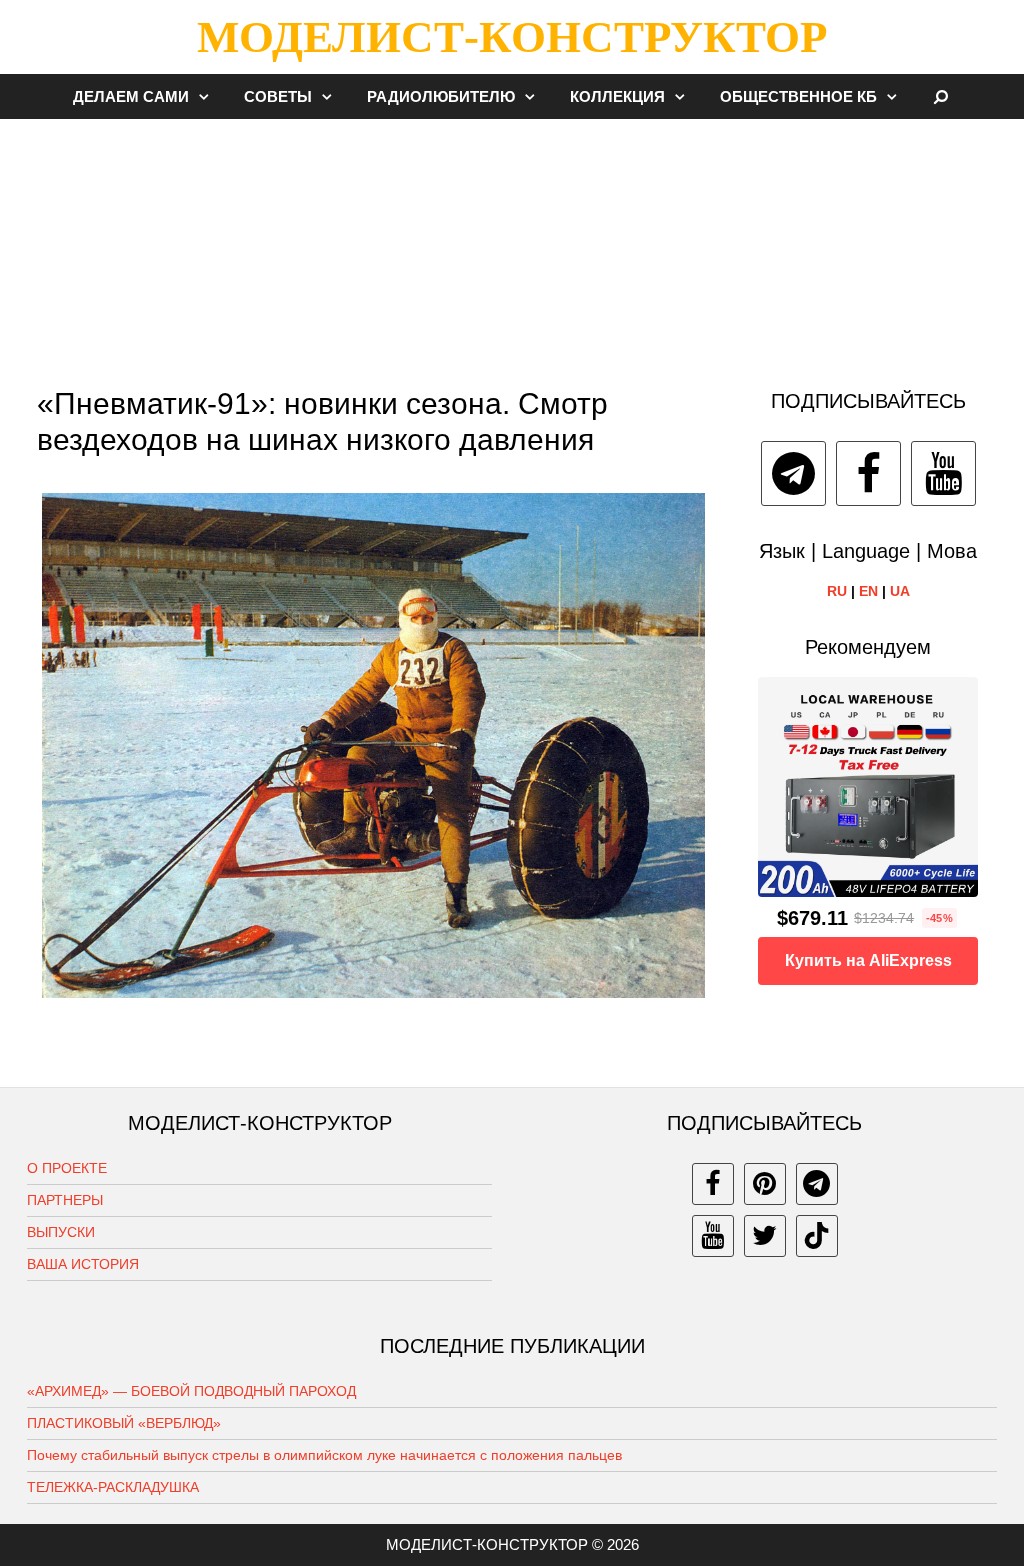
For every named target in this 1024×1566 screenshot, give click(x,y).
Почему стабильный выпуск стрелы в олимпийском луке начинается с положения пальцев (324, 1455)
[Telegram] (793, 473)
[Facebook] (868, 473)
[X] (765, 1236)
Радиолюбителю (441, 96)
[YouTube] (943, 473)
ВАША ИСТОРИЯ (83, 1264)
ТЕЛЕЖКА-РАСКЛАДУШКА (113, 1487)
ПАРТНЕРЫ (65, 1200)
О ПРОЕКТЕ (67, 1168)
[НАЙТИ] (941, 96)
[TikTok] (817, 1236)
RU (837, 591)
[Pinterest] (765, 1184)
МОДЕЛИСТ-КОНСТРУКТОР (512, 37)
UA (900, 591)
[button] (209, 96)
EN (868, 591)
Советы (278, 96)
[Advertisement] (512, 244)
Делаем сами (131, 96)
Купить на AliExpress (868, 960)
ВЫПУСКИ (61, 1232)
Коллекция (617, 96)
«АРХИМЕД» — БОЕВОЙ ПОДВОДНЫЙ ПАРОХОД (191, 1391)
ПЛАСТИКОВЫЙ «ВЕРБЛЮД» (124, 1423)
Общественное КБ (798, 96)
